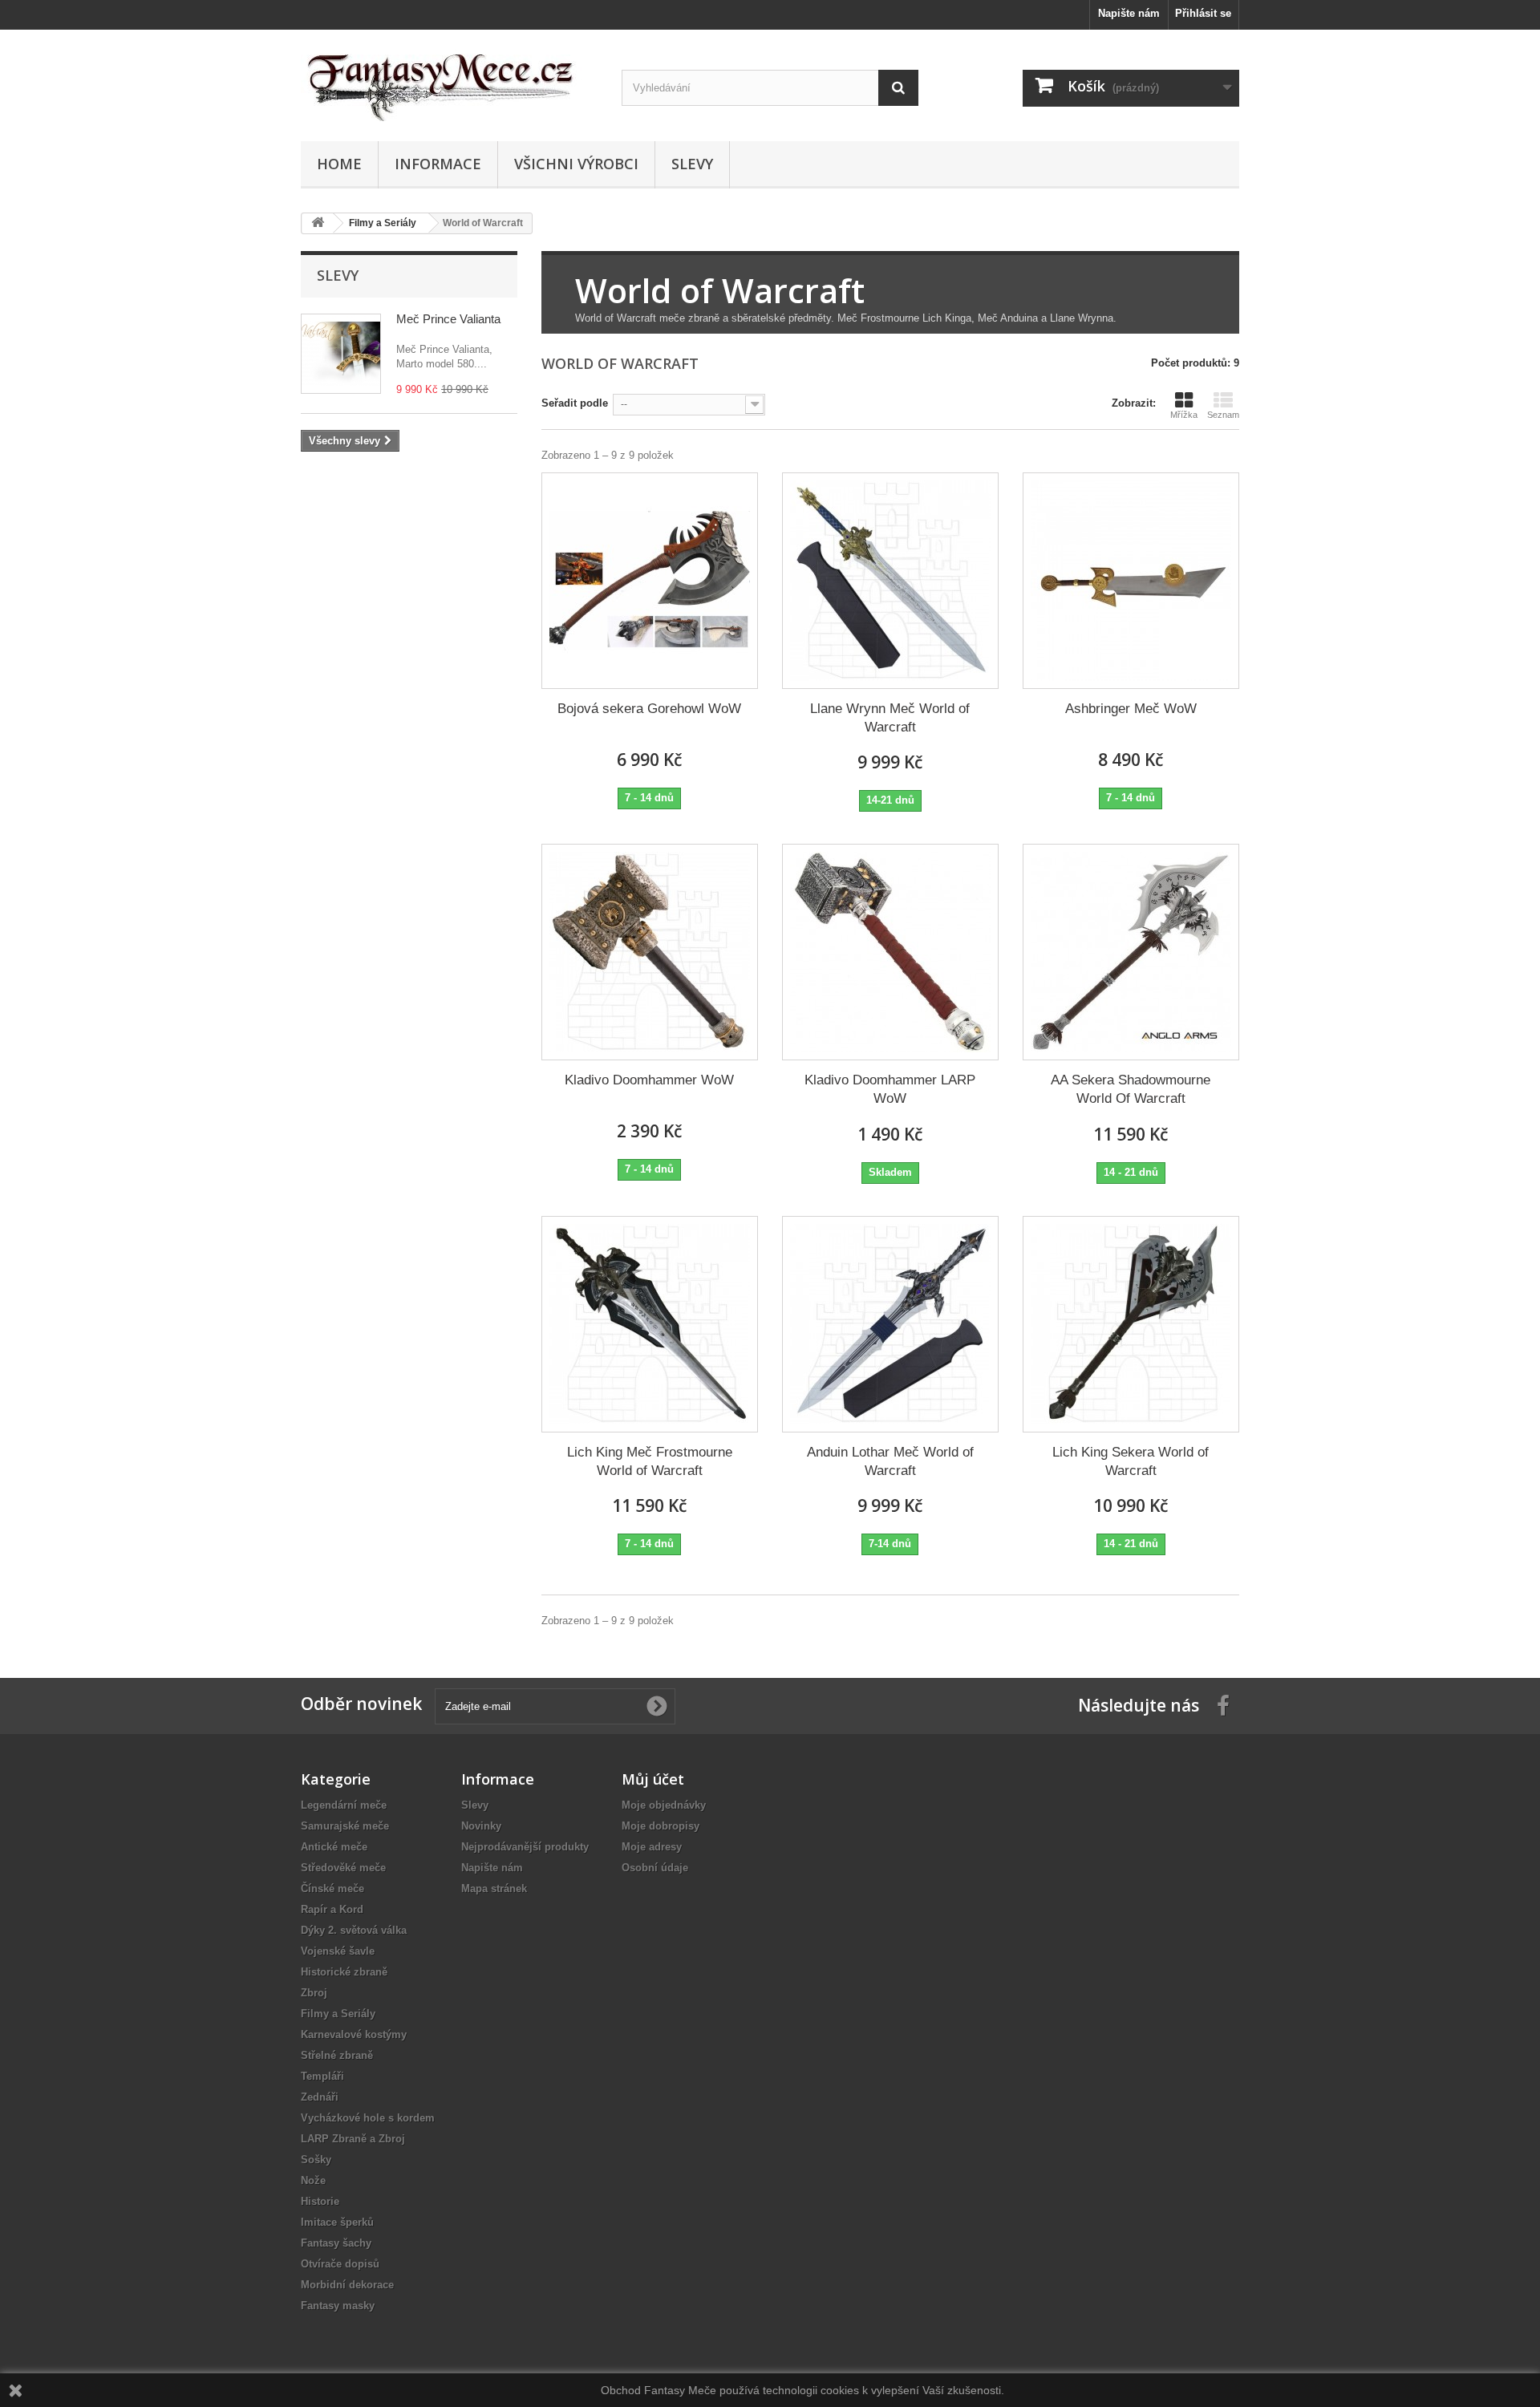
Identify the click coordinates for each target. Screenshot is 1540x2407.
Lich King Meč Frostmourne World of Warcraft (650, 1461)
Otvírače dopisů (340, 2264)
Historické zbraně (344, 1972)
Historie (320, 2201)
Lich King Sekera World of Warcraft (1131, 1461)
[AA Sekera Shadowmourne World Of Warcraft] (1131, 952)
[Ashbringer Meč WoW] (1131, 581)
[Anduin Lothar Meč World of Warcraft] (890, 1324)
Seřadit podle (575, 403)
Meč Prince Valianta (448, 319)
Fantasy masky (338, 2306)
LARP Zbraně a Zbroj (353, 2139)
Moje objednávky (664, 1805)
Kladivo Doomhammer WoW (649, 1080)
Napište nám (1129, 13)
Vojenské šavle (338, 1951)
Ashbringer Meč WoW (1131, 709)
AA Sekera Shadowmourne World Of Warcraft (1131, 1089)
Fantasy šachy (336, 2243)
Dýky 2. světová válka (354, 1930)
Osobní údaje (655, 1868)
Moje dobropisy (661, 1826)
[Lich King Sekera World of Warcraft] (1131, 1324)
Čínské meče (332, 1888)
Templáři (322, 2076)
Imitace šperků (337, 2222)
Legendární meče (344, 1805)
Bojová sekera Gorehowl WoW (649, 709)
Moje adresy (652, 1847)
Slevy (692, 164)
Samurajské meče (345, 1826)
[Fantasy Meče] (449, 81)
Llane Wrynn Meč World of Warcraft (890, 718)
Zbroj (314, 1993)
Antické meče (334, 1847)
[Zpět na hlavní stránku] (318, 223)
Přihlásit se (1203, 13)
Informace (438, 164)
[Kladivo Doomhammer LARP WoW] (890, 952)
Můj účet (653, 1779)
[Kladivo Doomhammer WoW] (650, 952)
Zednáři (320, 2097)
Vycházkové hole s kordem (368, 2118)
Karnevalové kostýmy (354, 2034)
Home (339, 164)
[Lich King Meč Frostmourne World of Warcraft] (650, 1324)
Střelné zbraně (337, 2055)
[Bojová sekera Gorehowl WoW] (650, 581)
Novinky (481, 1826)
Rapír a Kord (332, 1909)
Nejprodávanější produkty (525, 1847)
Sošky (316, 2160)
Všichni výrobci (576, 164)
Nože (313, 2180)
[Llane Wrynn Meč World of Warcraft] (890, 581)
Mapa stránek (494, 1888)
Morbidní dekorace (347, 2285)
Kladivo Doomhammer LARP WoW (890, 1089)
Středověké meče (343, 1868)
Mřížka (1184, 415)
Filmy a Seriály (338, 2014)
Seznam (1223, 415)
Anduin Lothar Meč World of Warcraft (890, 1461)
